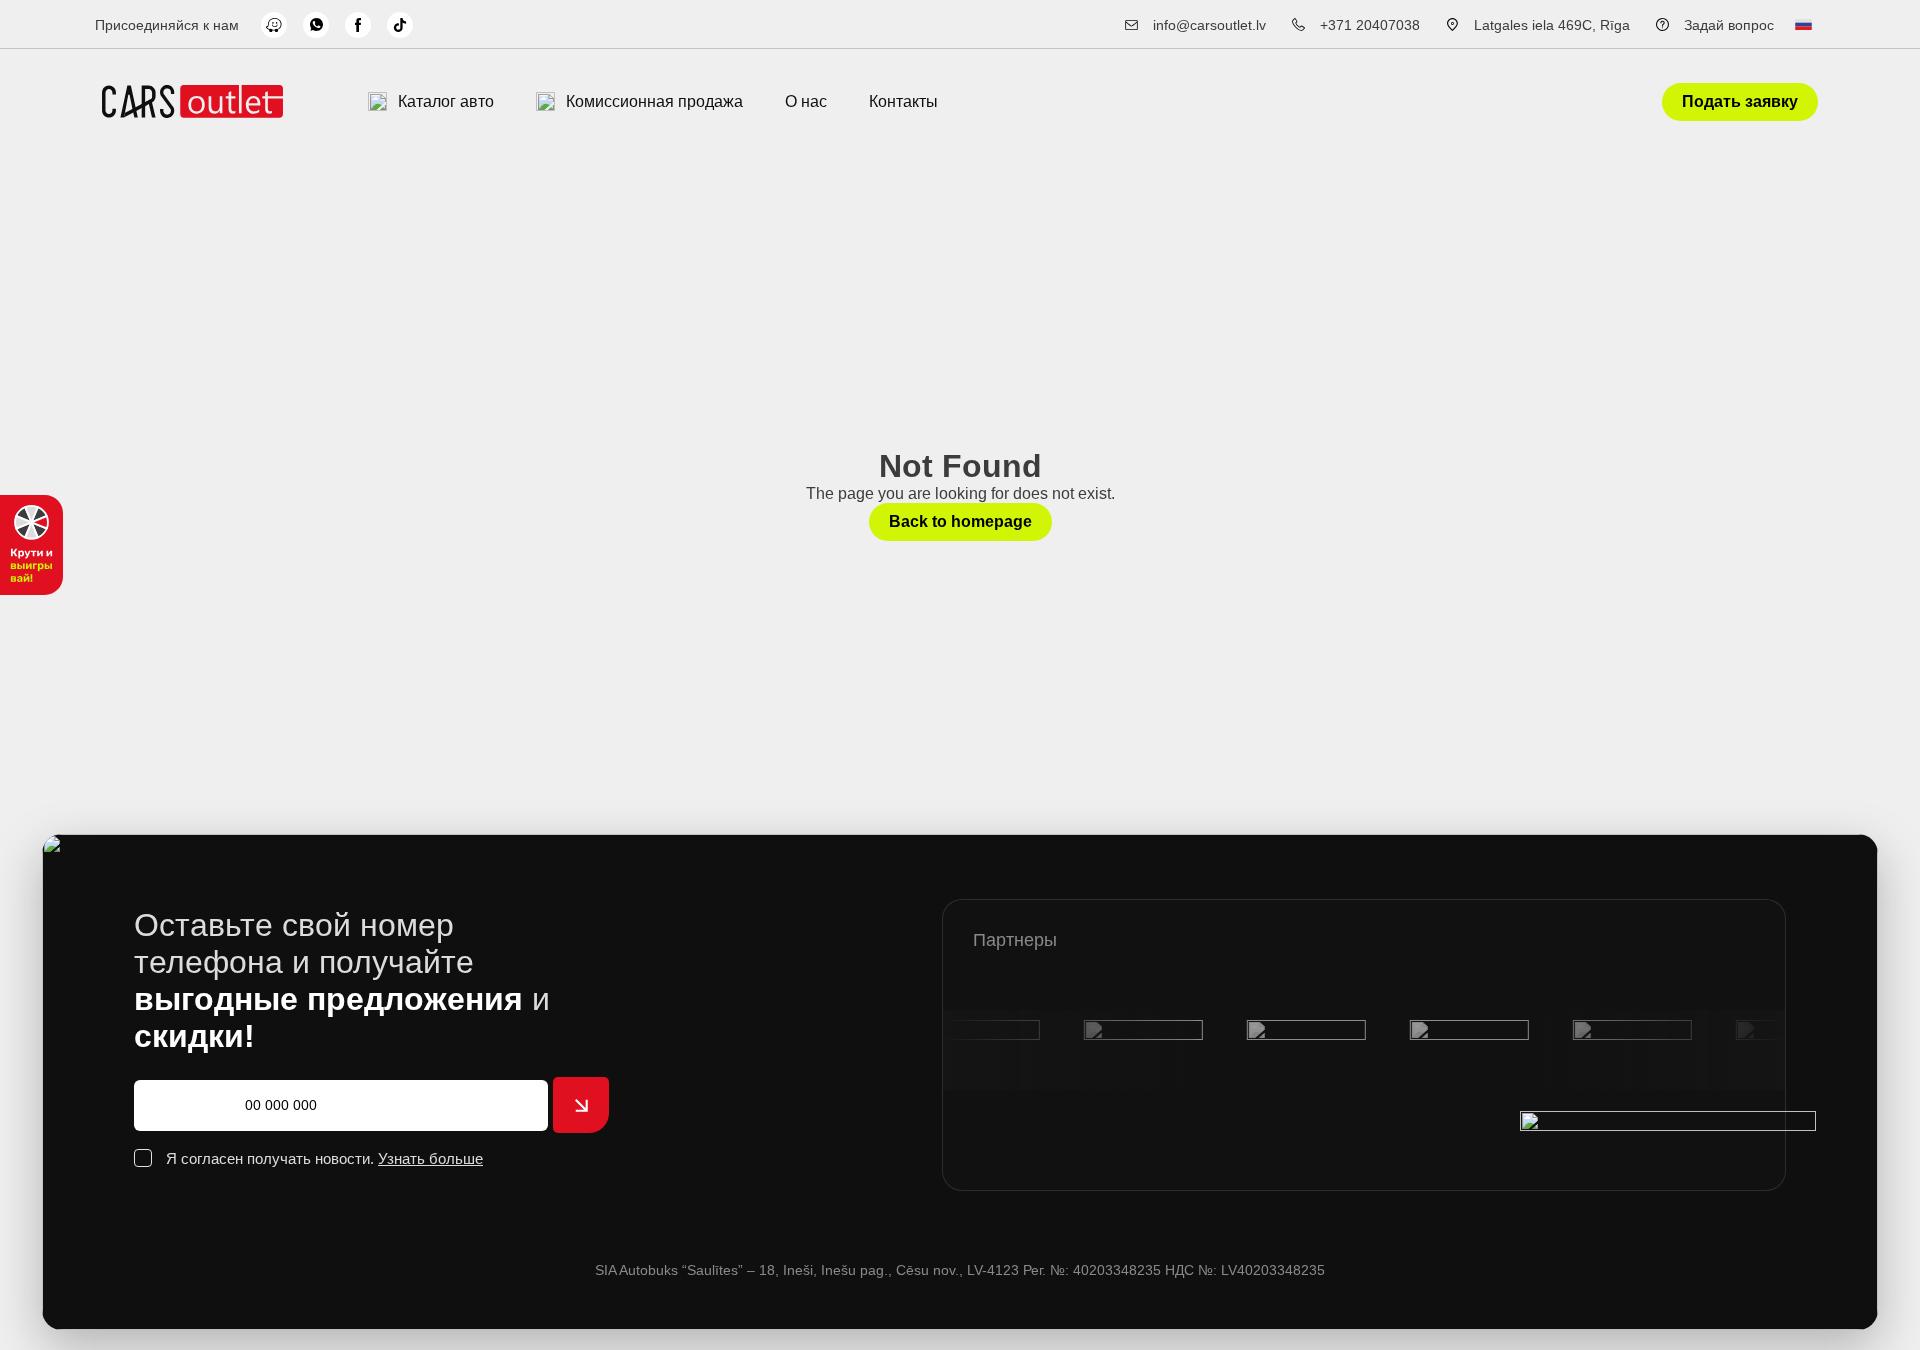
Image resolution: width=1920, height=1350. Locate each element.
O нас (806, 101)
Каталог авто (446, 101)
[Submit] (581, 1105)
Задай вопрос (1729, 25)
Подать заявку (1740, 101)
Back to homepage (960, 521)
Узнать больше (430, 1158)
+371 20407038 (1370, 25)
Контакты (903, 101)
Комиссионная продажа (654, 101)
